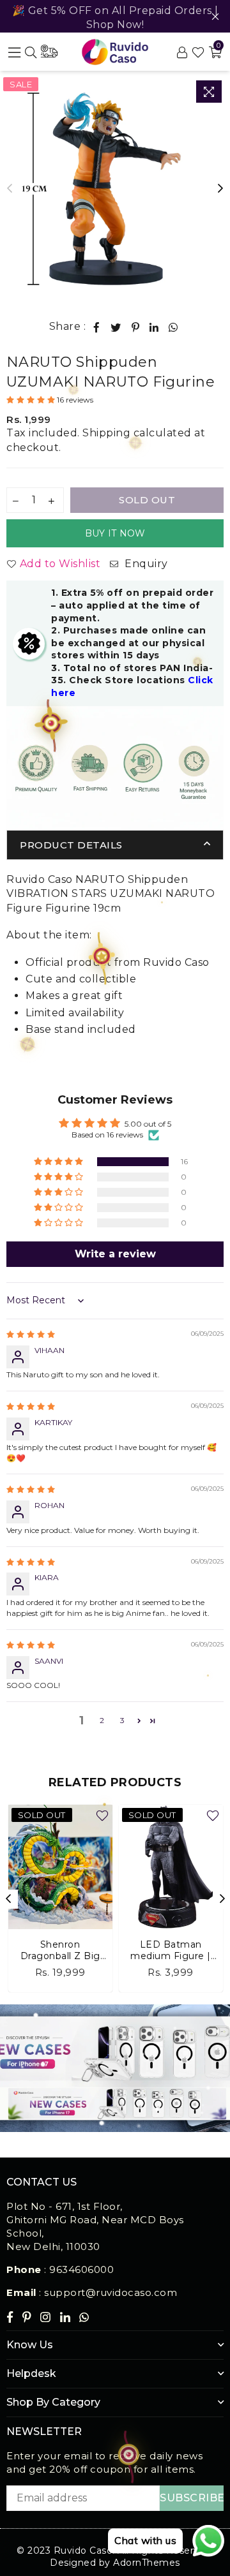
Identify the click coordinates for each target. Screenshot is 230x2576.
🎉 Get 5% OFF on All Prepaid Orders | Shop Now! (115, 18)
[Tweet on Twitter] (116, 327)
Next (220, 189)
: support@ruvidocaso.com (107, 2292)
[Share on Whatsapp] (173, 327)
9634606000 (81, 2269)
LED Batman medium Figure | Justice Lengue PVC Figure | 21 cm (171, 1950)
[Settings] (182, 52)
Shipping (106, 433)
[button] (32, 400)
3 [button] (122, 1720)
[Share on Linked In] (154, 327)
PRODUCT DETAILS (71, 845)
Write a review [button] (115, 1254)
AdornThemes (147, 2563)
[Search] (31, 52)
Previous (10, 189)
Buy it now (115, 533)
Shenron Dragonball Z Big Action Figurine (60, 1950)
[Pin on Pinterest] (136, 327)
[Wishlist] (198, 52)
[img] (31, 1334)
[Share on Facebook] (97, 327)
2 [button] (102, 1720)
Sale (21, 84)
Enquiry (145, 564)
